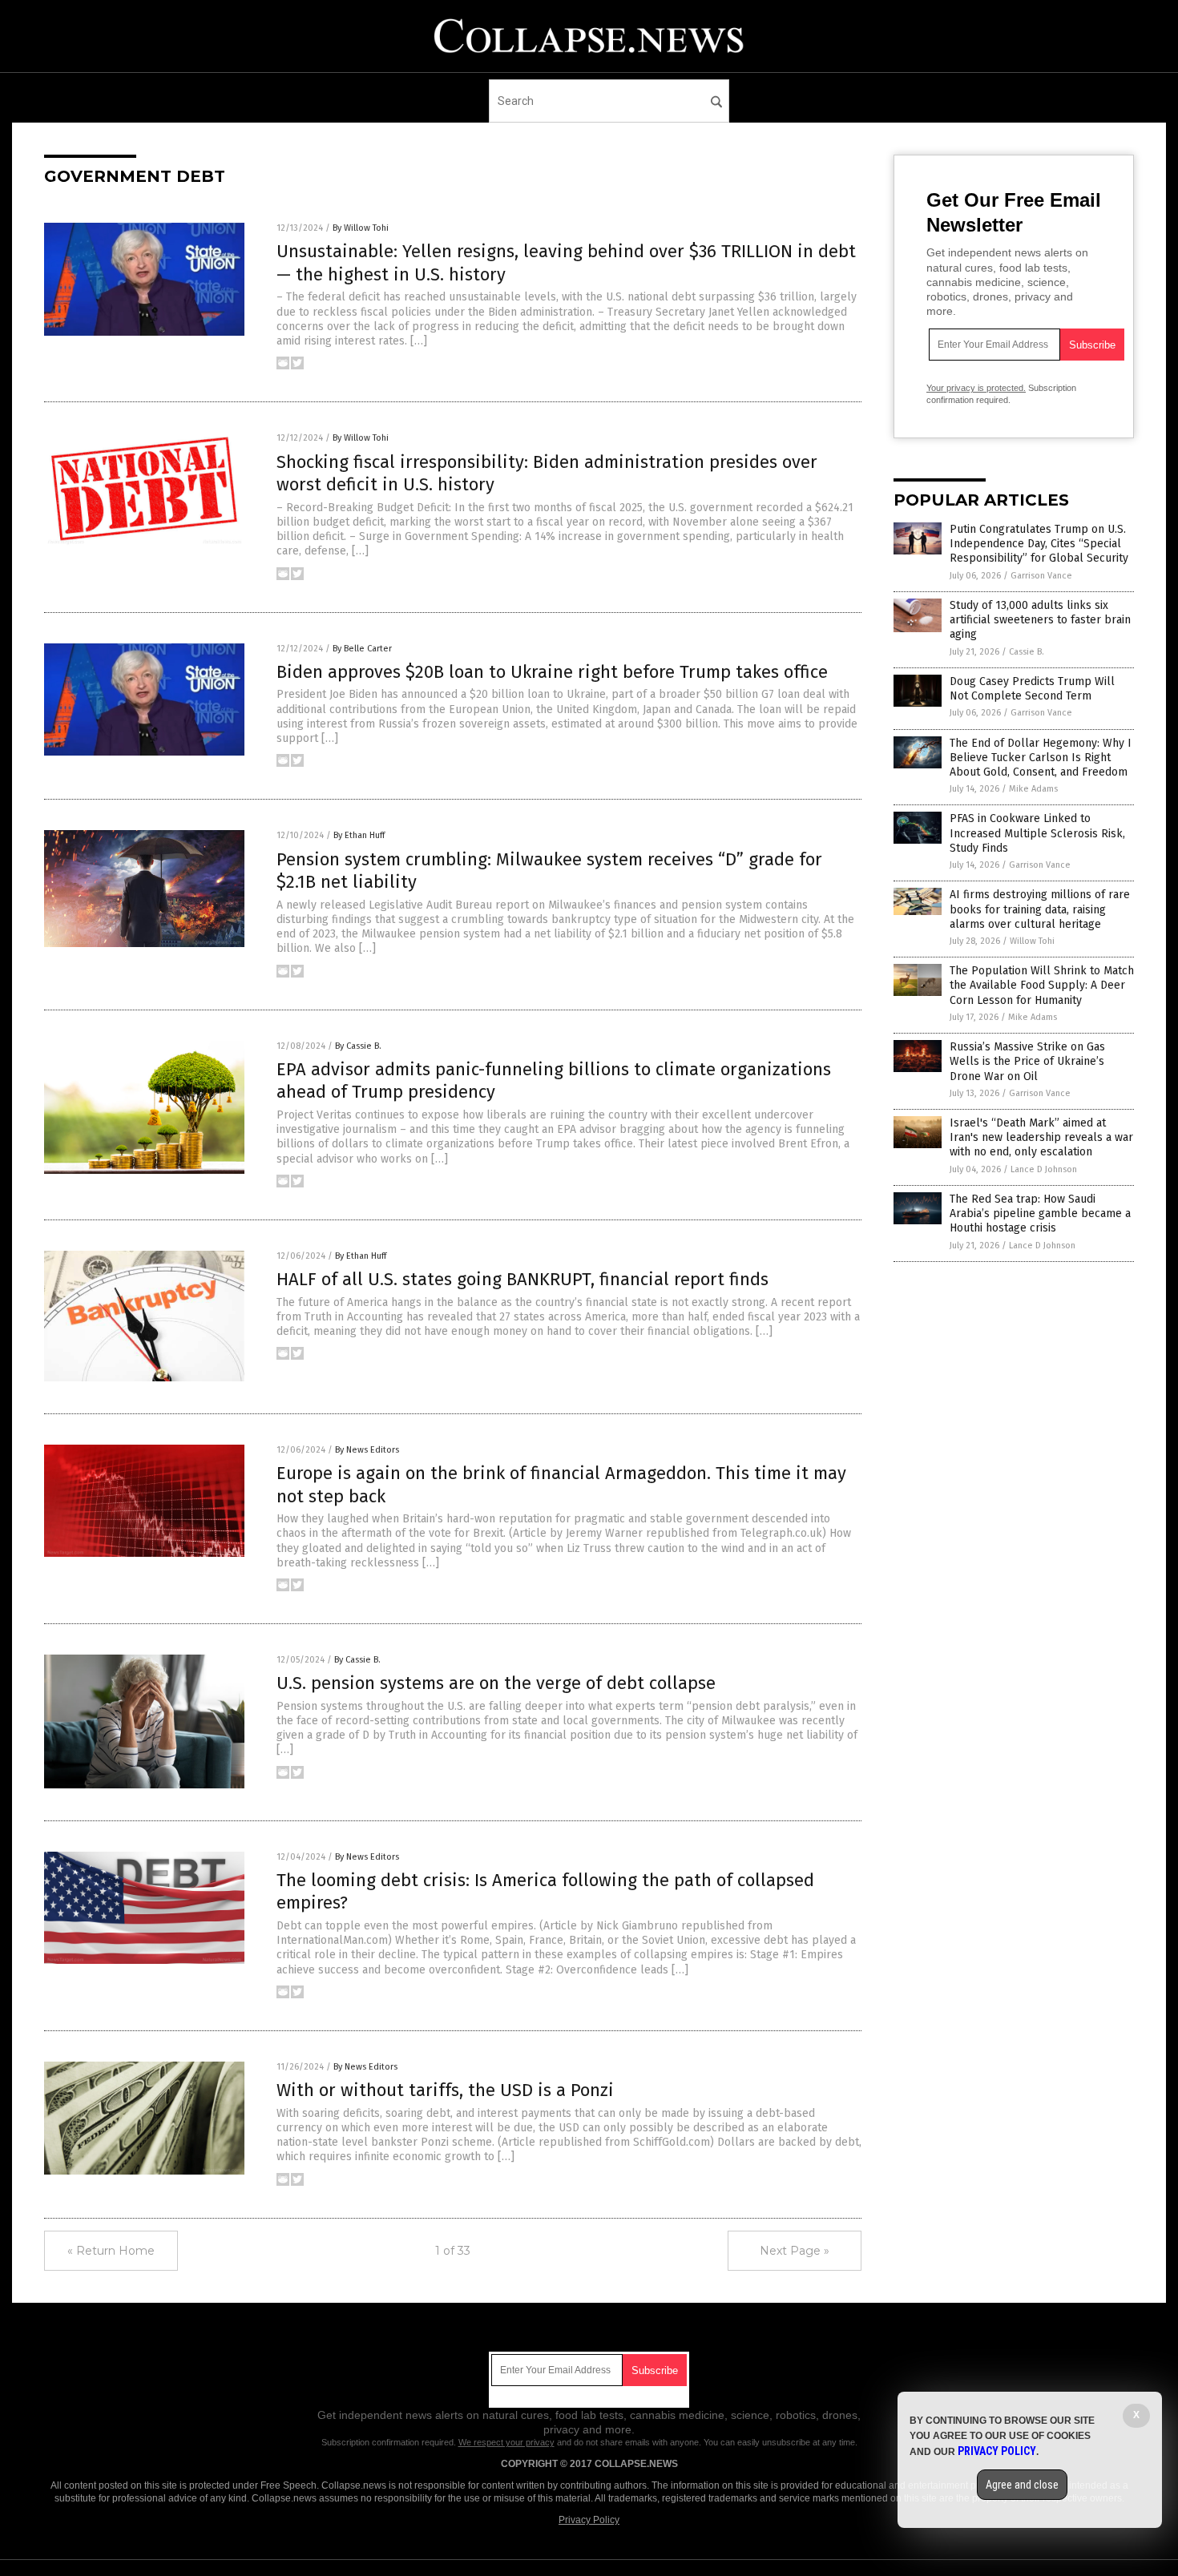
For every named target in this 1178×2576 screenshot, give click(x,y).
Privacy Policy (589, 2520)
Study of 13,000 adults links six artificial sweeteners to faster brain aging (1040, 620)
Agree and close (1022, 2485)
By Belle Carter (362, 649)
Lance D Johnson (1044, 1169)
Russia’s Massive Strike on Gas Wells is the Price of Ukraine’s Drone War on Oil (1027, 1061)
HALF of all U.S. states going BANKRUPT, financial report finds (522, 1279)
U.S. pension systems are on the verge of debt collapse (496, 1683)
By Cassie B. (358, 1046)
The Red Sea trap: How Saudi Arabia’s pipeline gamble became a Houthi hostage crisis (1040, 1213)
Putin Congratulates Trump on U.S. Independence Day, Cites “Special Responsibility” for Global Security (1039, 544)
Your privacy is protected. (976, 388)
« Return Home (111, 2251)
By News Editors (367, 1450)
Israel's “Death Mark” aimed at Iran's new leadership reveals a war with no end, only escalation (1041, 1137)
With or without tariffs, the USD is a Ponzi (445, 2090)
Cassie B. (1027, 652)
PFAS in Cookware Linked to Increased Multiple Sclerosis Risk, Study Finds (1037, 833)
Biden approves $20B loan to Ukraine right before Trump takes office (552, 672)
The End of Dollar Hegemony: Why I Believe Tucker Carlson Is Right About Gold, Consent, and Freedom (1041, 758)
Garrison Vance (1041, 576)
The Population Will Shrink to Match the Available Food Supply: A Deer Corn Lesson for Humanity (1042, 985)
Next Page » (795, 2251)
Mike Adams (1033, 789)
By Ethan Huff (359, 835)
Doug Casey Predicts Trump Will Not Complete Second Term (1032, 689)
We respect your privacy (506, 2442)
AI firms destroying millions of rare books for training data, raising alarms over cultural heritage (1040, 909)
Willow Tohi (1032, 941)
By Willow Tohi (361, 228)
